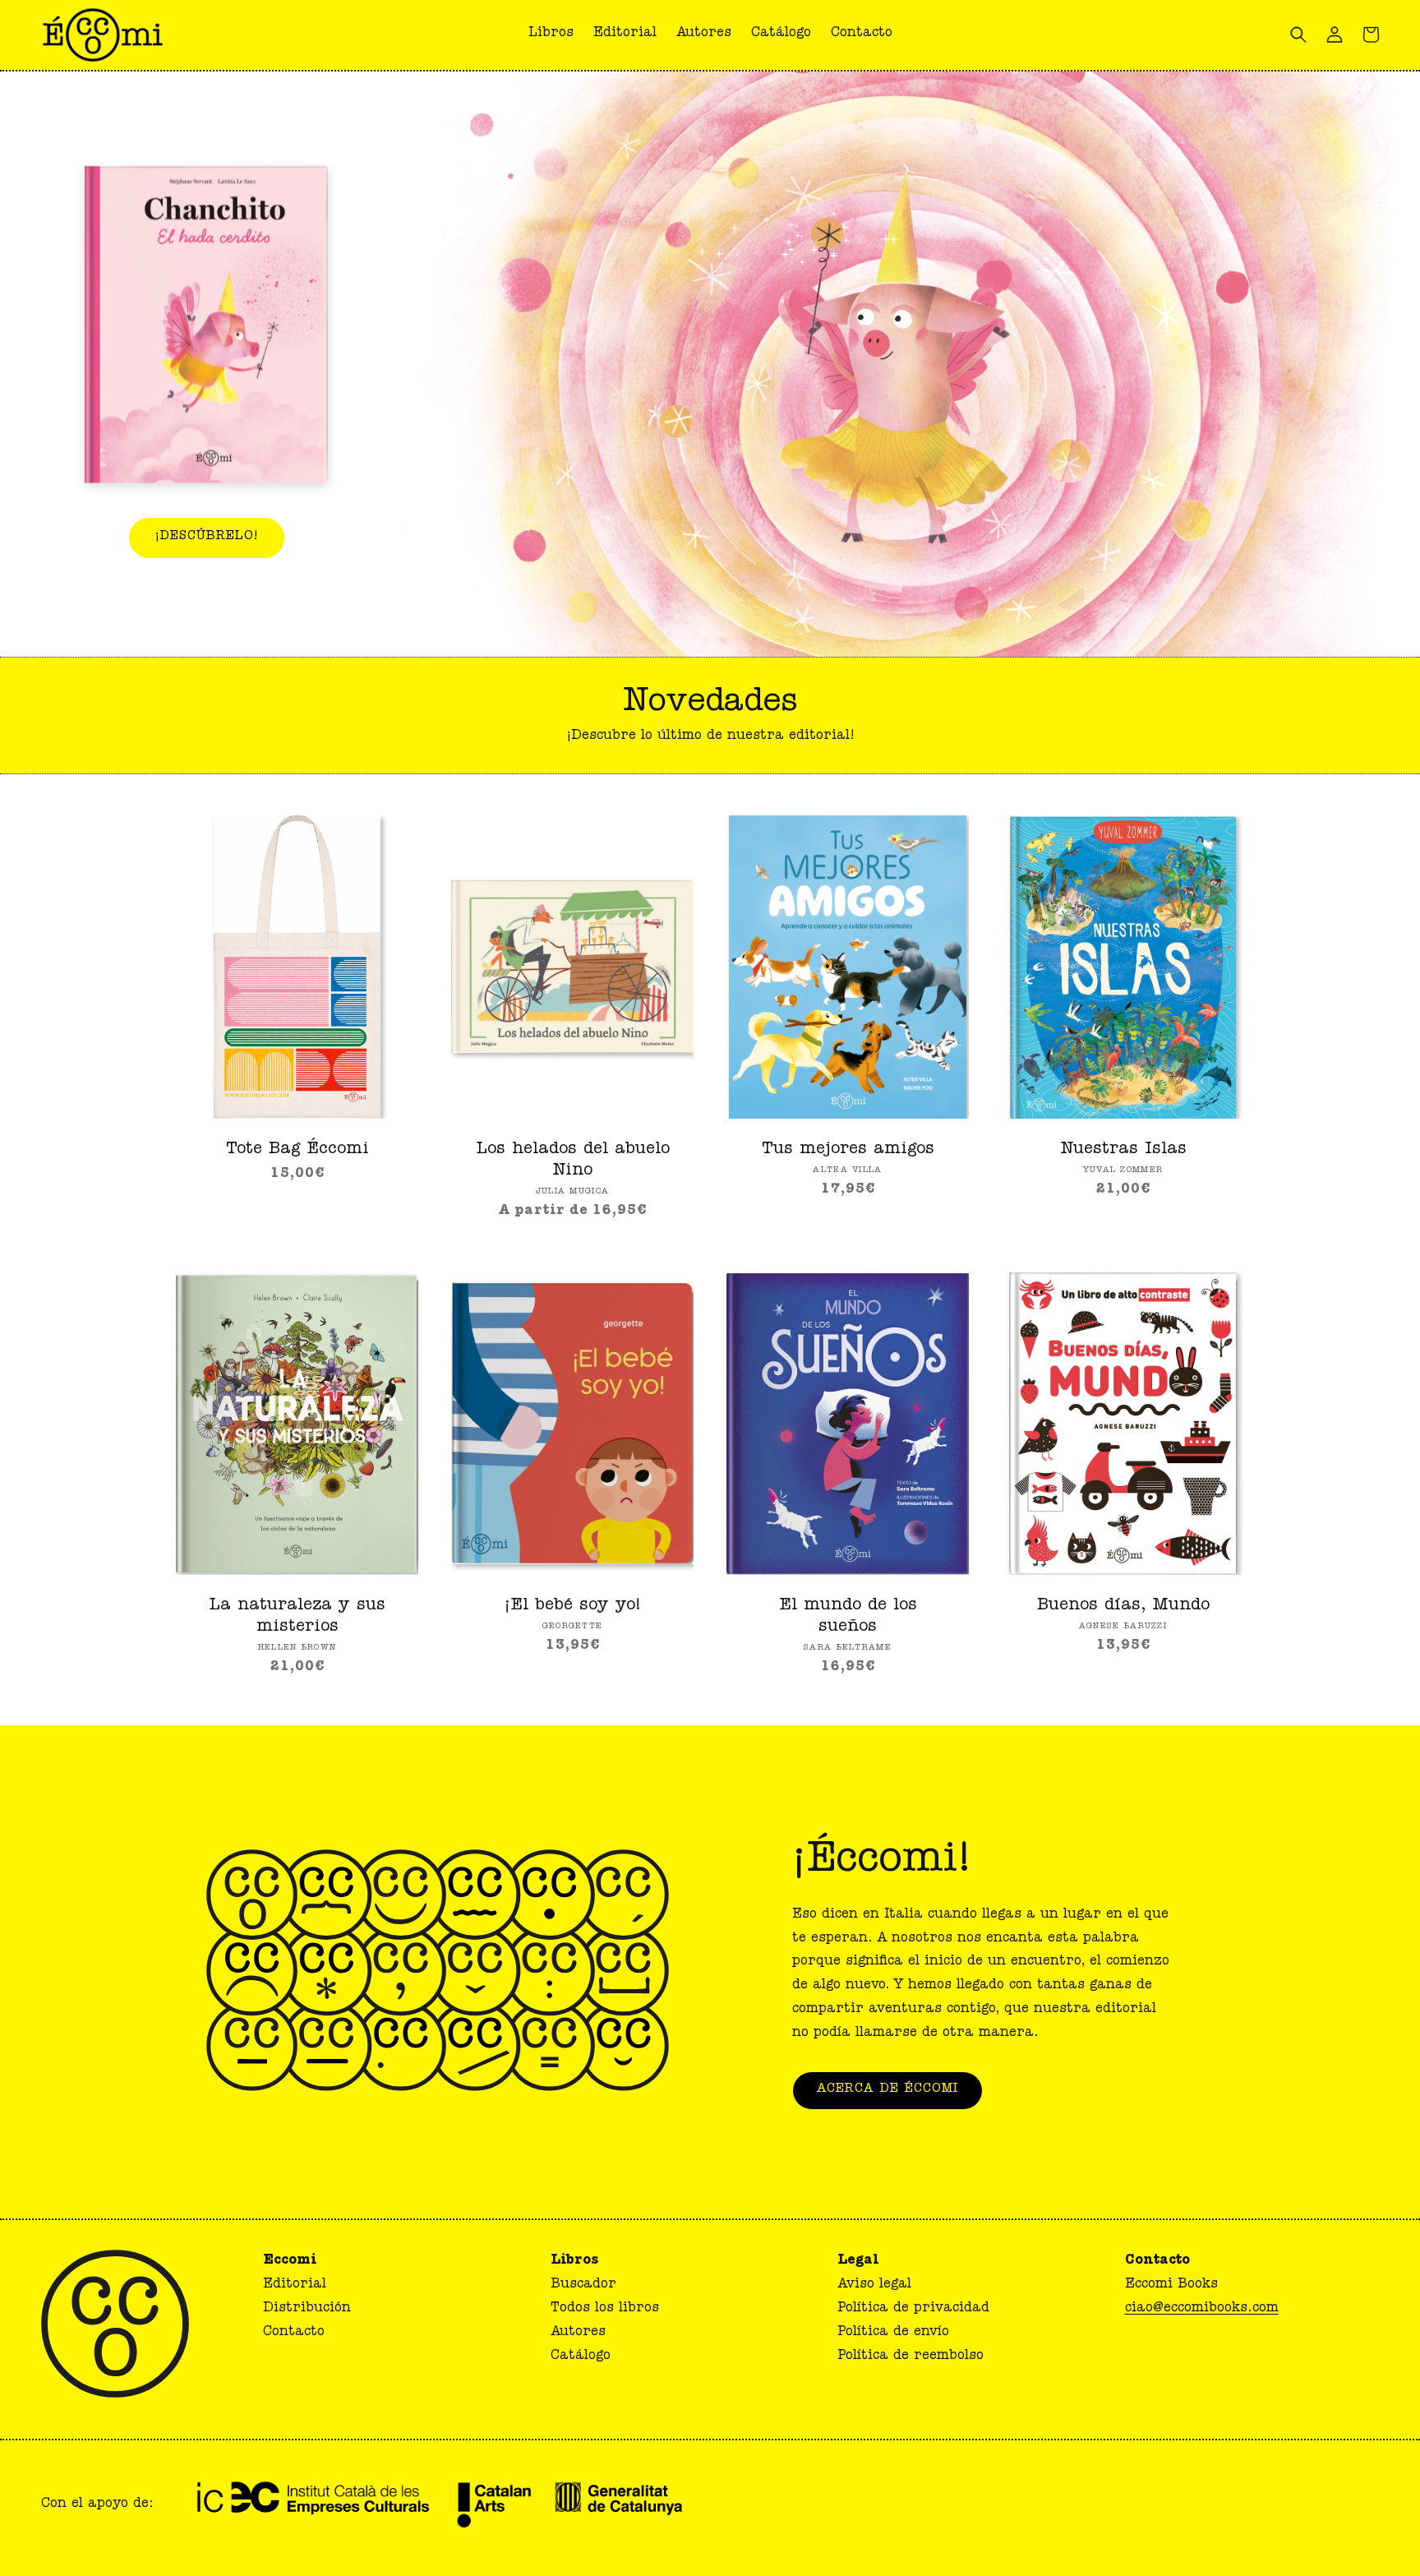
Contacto (294, 2333)
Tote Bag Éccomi (297, 1150)
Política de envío (893, 2333)
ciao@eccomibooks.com (1202, 2309)
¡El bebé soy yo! (573, 1606)
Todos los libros (605, 2309)
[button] (862, 35)
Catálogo (581, 2357)
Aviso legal (874, 2285)
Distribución (307, 2309)
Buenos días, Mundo (1123, 1606)
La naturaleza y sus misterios (297, 1617)
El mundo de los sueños (848, 1617)
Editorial (295, 2285)
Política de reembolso (911, 2357)
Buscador (583, 2285)
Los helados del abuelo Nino (573, 1161)
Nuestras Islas (1123, 1150)
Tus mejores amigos (848, 1150)
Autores (578, 2333)
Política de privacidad (913, 2309)
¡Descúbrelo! (207, 537)
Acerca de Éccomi (887, 2090)
